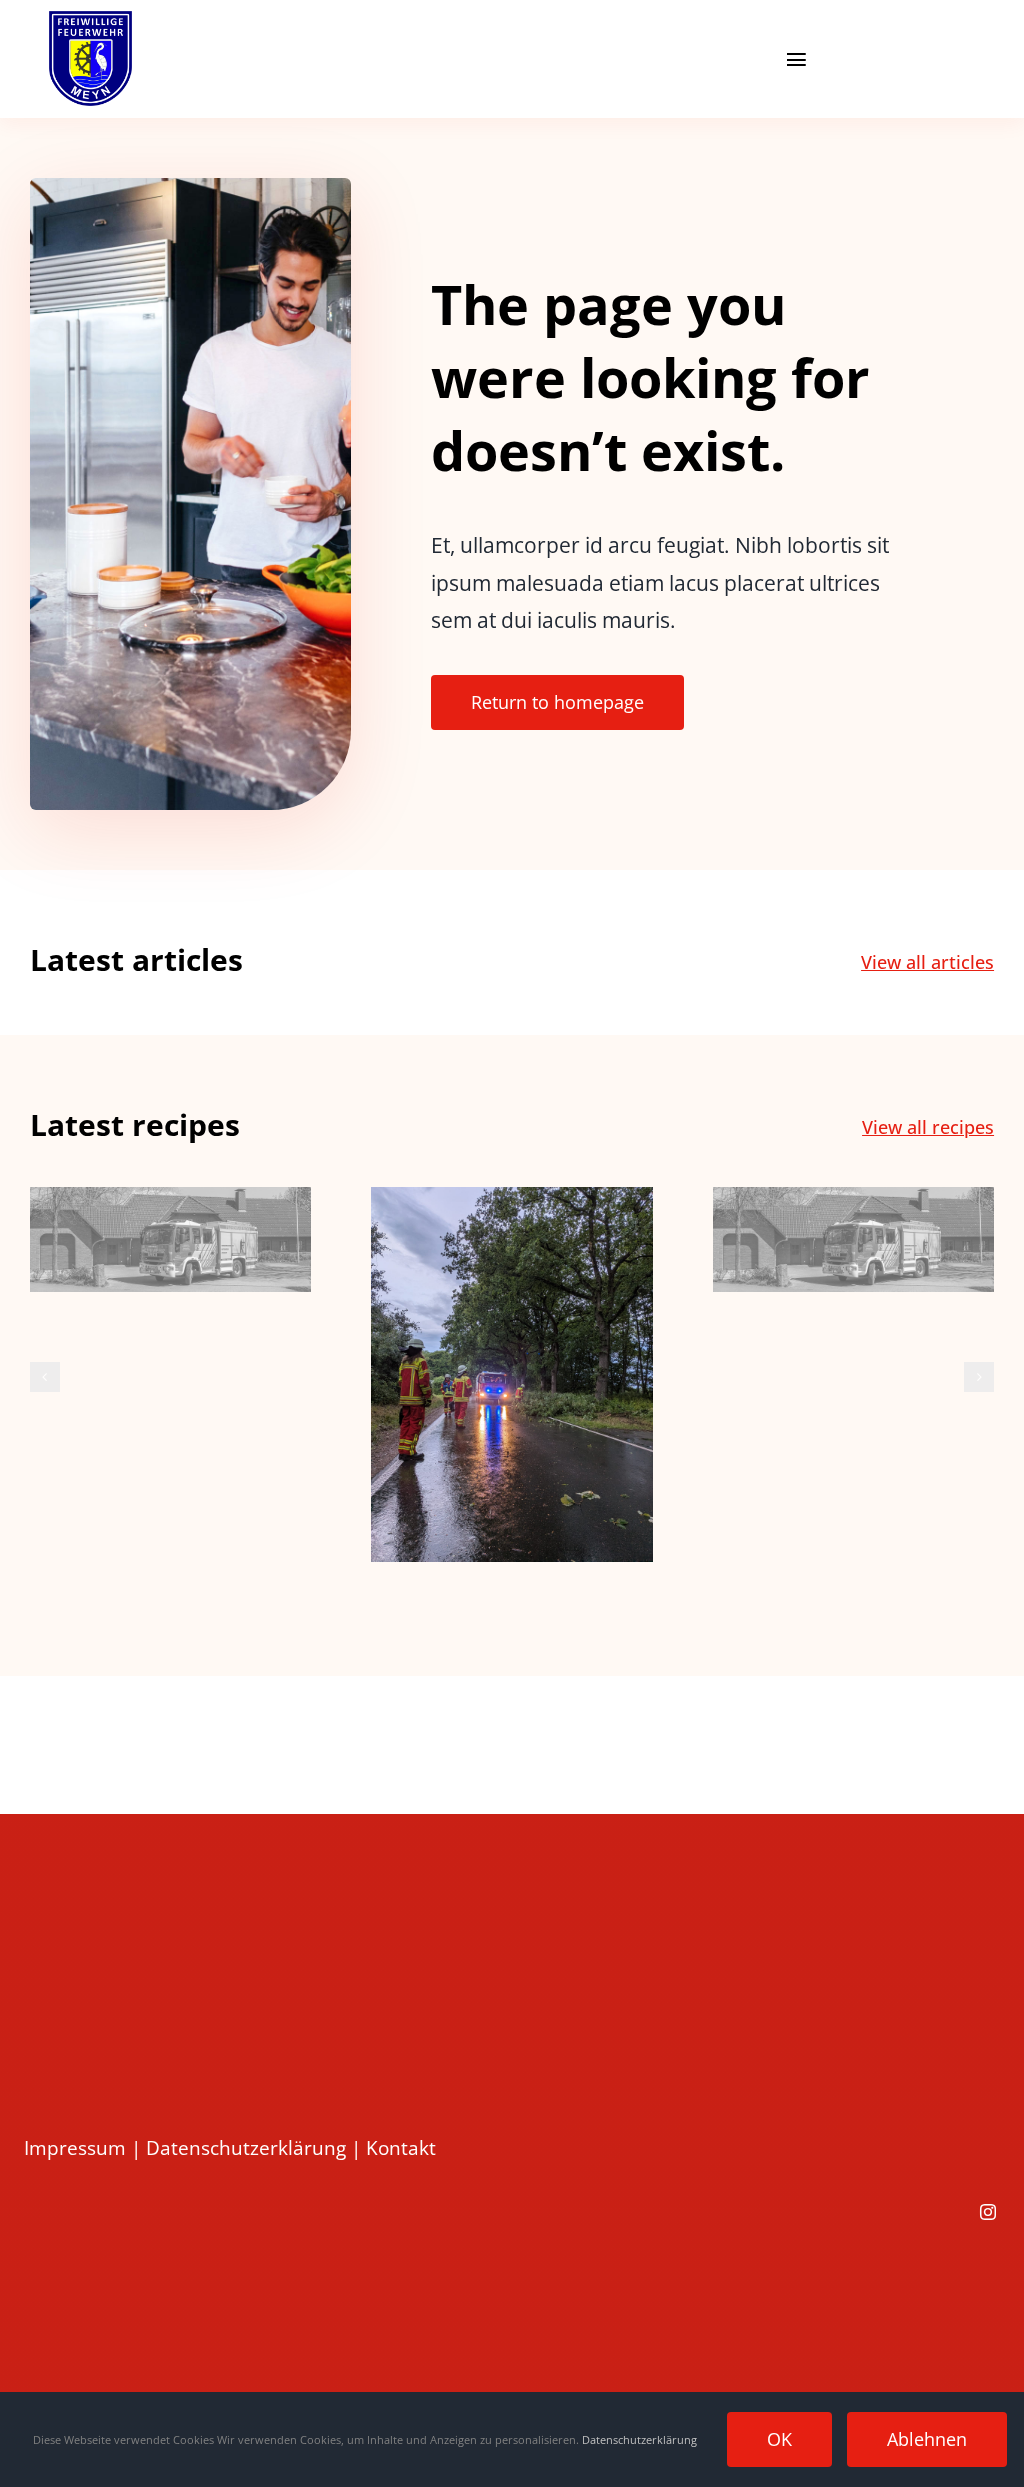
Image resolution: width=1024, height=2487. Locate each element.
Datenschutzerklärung (246, 2148)
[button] (45, 1377)
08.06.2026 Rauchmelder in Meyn (853, 1191)
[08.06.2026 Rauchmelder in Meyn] (853, 1239)
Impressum (75, 2148)
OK (779, 2439)
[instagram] (988, 2212)
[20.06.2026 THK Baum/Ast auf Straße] (511, 1374)
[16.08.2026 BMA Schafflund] (170, 1239)
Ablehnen (927, 2439)
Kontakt (401, 2148)
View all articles (927, 962)
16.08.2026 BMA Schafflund (170, 1206)
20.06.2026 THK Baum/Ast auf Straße (512, 1341)
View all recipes (928, 1127)
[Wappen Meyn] (90, 20)
